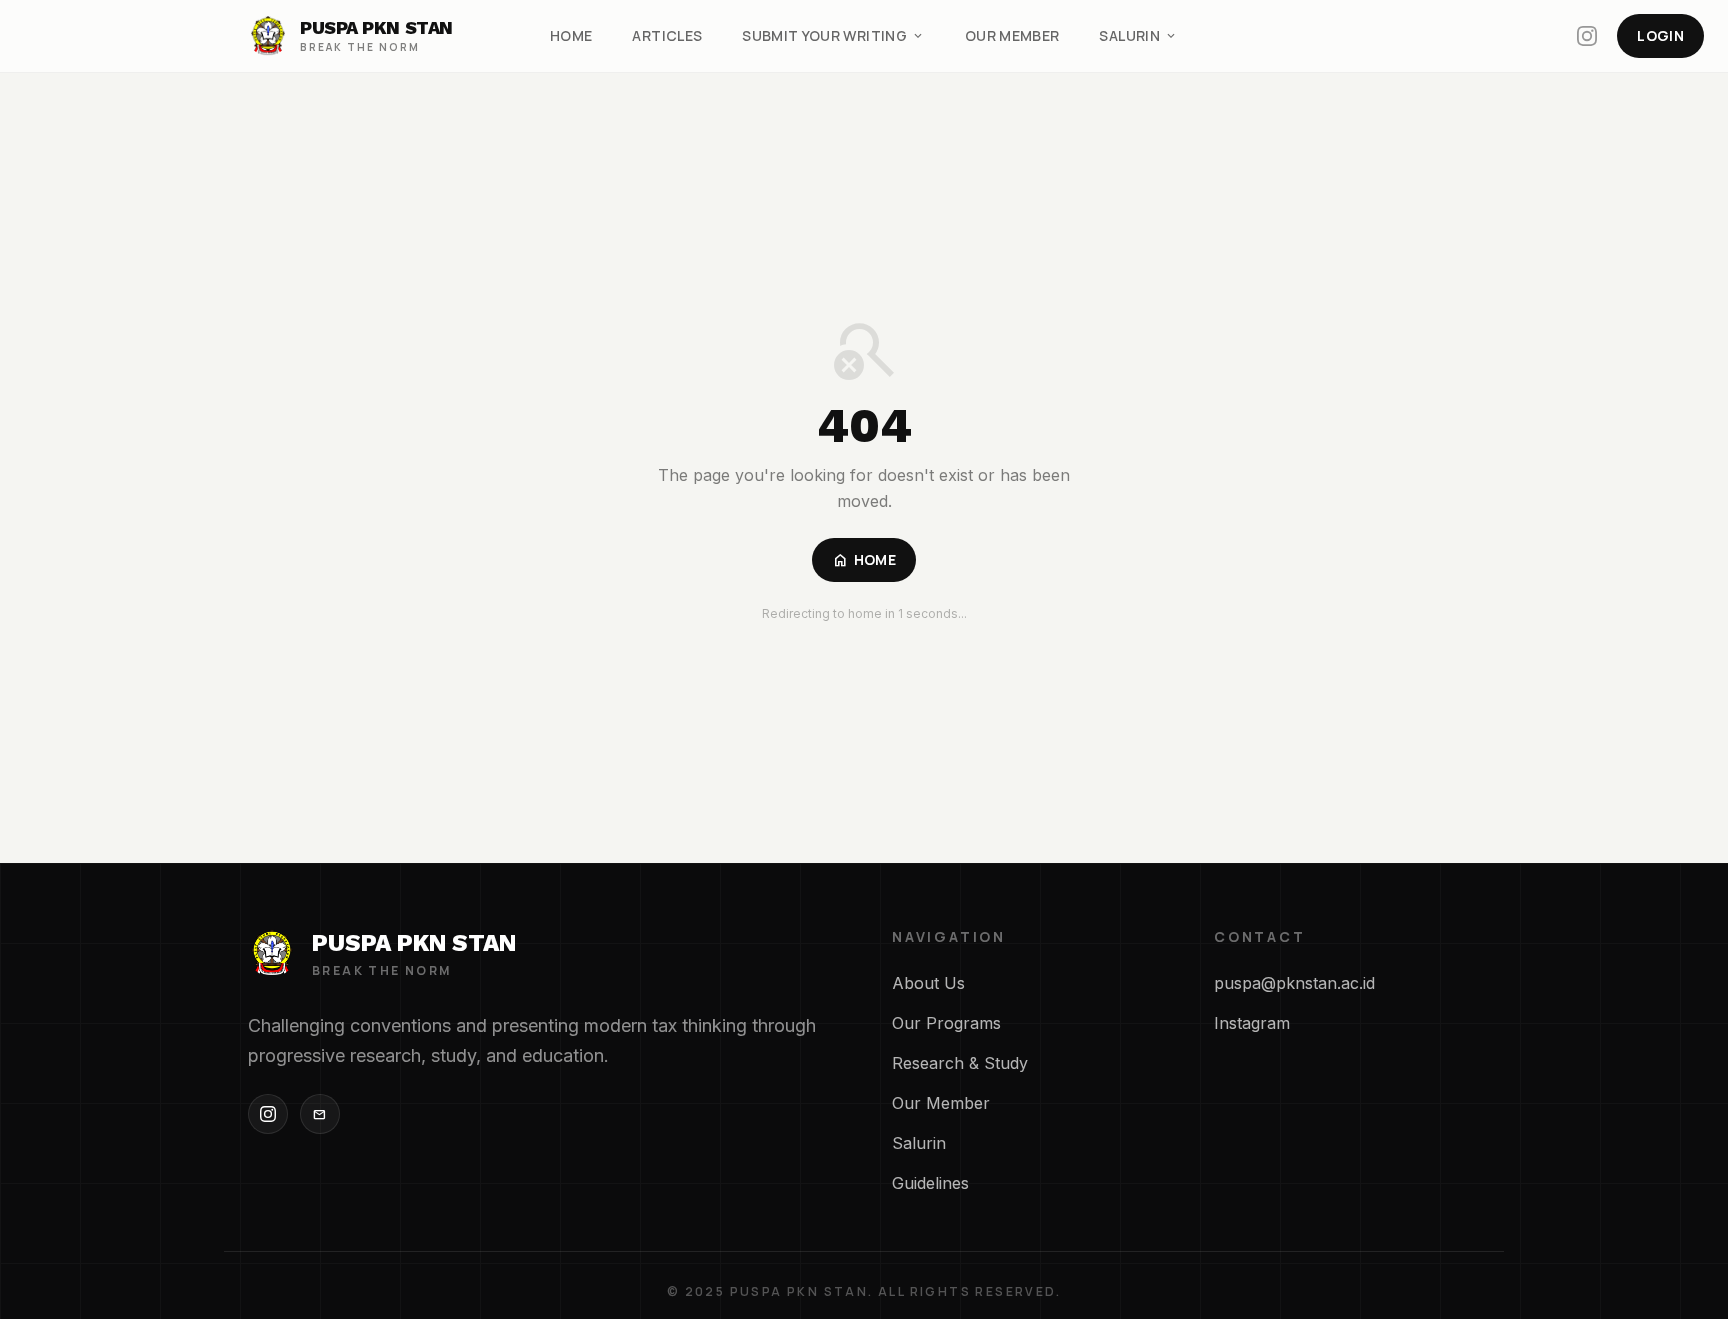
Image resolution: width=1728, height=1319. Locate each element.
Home (571, 35)
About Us (928, 983)
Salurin (1138, 35)
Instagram (1252, 1023)
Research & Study (960, 1063)
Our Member (1012, 35)
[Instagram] (268, 1114)
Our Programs (946, 1023)
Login (1660, 35)
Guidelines (930, 1183)
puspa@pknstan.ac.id (1294, 983)
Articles (667, 35)
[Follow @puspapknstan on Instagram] (1587, 36)
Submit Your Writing (833, 35)
